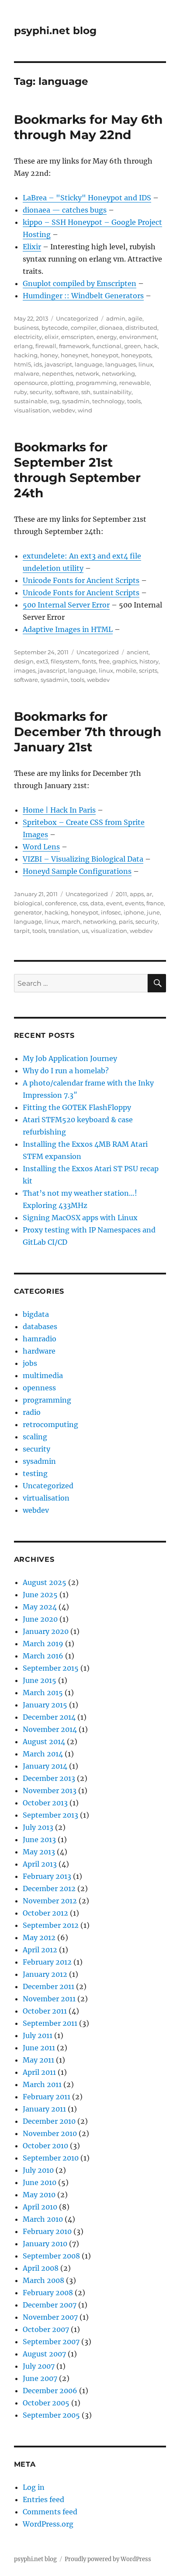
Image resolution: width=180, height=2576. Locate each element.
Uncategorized (77, 318)
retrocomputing (50, 1424)
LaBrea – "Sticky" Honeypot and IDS (87, 198)
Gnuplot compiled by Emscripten (80, 283)
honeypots (136, 355)
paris (126, 921)
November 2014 (50, 1729)
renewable (135, 383)
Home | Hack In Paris (59, 810)
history (149, 661)
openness (39, 1388)
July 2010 (38, 2170)
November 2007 (50, 2317)
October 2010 (45, 2146)
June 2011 (39, 2048)
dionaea (111, 328)
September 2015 (51, 1668)
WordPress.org (48, 2524)
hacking (26, 355)
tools (134, 401)
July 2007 (39, 2366)
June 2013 (39, 1840)
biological (28, 903)
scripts (148, 670)
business (26, 328)
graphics (125, 661)
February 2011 (47, 2097)
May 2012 (39, 1937)
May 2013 (39, 1852)
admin (116, 318)
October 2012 (45, 1913)
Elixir (32, 247)
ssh (86, 392)
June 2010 (40, 2182)
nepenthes (57, 373)
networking (118, 373)
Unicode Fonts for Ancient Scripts (81, 580)
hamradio (40, 1339)
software (67, 392)
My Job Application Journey (70, 1058)
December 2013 (49, 1778)
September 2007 (51, 2342)
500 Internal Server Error (66, 605)
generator (28, 912)
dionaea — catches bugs (65, 210)
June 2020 (40, 1619)
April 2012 (40, 1950)
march (71, 921)
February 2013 (47, 1876)
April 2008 (41, 2268)
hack (151, 346)
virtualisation (46, 1498)
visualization (109, 931)
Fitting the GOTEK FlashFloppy (77, 1107)
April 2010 (40, 2207)
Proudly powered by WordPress (108, 2559)
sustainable (31, 401)
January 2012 (45, 1974)
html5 (22, 364)
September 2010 (51, 2158)
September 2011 (50, 2023)
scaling (35, 1437)
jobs (30, 1363)
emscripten (78, 337)
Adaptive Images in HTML (68, 629)
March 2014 (43, 1754)
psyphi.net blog (55, 31)
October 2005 (46, 2403)
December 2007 (50, 2305)
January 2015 (45, 1705)
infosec (111, 912)
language (89, 364)
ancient (138, 652)
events (134, 903)
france (155, 903)
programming (96, 383)
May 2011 (38, 2060)
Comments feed (50, 2512)
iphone (134, 912)
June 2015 (40, 1680)
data (97, 903)
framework (74, 346)
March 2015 (43, 1693)
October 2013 (45, 1803)
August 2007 (44, 2354)
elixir (52, 337)
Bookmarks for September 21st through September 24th (77, 470)
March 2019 (43, 1644)
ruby (21, 392)
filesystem (65, 661)
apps (137, 894)
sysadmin (76, 401)
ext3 (42, 661)
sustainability (112, 392)
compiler (84, 328)
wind (85, 410)
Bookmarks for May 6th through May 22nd (88, 127)
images (25, 670)
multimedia (43, 1375)
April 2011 (39, 2072)
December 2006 (50, 2391)
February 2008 (48, 2293)
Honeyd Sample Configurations (77, 871)
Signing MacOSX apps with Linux (80, 1218)
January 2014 (45, 1766)
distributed (141, 328)
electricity (28, 337)
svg (55, 401)
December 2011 (48, 1986)
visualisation (32, 410)
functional (107, 346)
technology (108, 401)
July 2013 (38, 1827)
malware (27, 373)
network (87, 373)
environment (138, 337)
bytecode (55, 328)
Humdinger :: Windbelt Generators (83, 296)
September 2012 (51, 1925)
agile (135, 318)
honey (49, 355)
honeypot (105, 355)
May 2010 (39, 2195)
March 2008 (43, 2280)
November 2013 (50, 1791)
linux (146, 364)
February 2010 (47, 2231)
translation (64, 931)
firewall (46, 346)
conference (61, 903)
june (153, 912)
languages (121, 364)
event (114, 903)
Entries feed (43, 2499)
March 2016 (43, 1656)
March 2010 (43, 2219)
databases (40, 1326)
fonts (89, 661)
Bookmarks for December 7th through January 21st (88, 732)
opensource (31, 383)
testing (35, 1473)
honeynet (74, 355)
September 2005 (51, 2415)
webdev (64, 410)
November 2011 (49, 1999)
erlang (23, 346)
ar (149, 894)
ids (38, 364)
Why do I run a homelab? (66, 1071)
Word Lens (41, 847)
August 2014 (44, 1742)
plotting (62, 383)
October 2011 (45, 2011)
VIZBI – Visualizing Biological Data (83, 859)
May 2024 (40, 1607)
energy (107, 337)
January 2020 (46, 1631)
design (24, 661)
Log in (34, 2487)
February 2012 (47, 1962)
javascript (58, 364)
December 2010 (49, 2121)
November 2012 (50, 1901)
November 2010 (50, 2133)
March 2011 (42, 2084)
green (133, 346)
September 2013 (50, 1815)
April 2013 (40, 1864)
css (84, 903)
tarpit (22, 931)
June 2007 (40, 2378)
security (41, 392)
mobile (126, 670)
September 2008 (51, 2256)
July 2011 (38, 2035)
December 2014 (49, 1717)
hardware (39, 1351)
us (85, 931)
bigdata (36, 1314)
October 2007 (46, 2329)
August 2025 (45, 1582)
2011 (121, 894)
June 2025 (40, 1595)
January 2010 (45, 2244)
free (104, 661)
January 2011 (44, 2109)
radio (32, 1412)
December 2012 (49, 1888)
